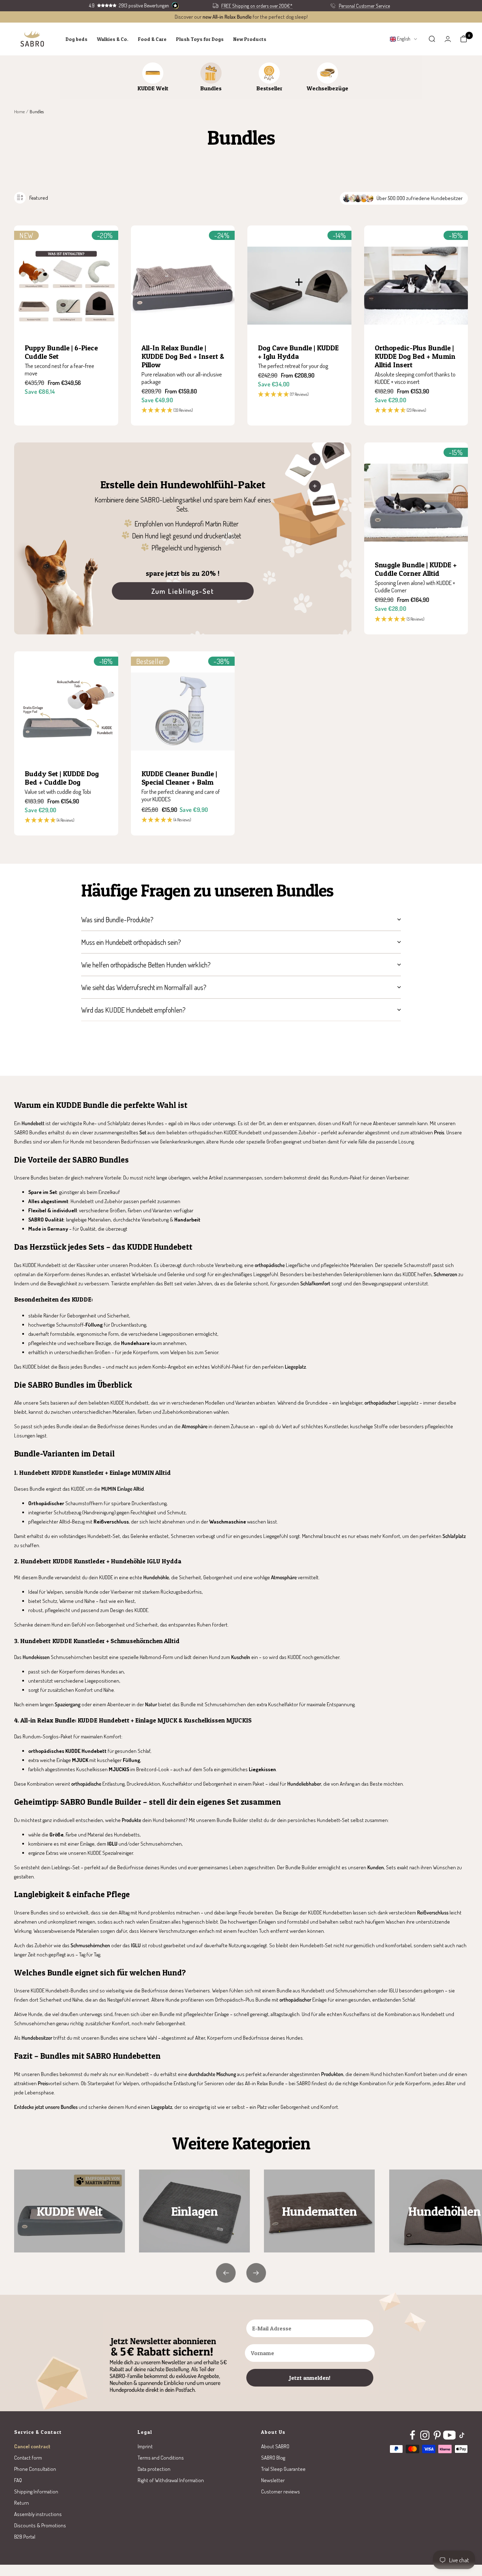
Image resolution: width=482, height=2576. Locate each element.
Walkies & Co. (113, 39)
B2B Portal (25, 2537)
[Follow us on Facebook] (412, 2435)
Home (19, 111)
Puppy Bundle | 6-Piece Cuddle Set (61, 352)
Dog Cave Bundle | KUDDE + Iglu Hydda (298, 352)
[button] (183, 411)
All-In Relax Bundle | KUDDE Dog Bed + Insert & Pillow (183, 356)
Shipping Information (36, 2491)
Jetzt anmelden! (310, 2378)
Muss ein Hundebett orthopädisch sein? (131, 942)
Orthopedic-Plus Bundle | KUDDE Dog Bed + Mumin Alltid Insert (415, 356)
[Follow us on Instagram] (425, 2435)
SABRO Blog (273, 2458)
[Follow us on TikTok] (462, 2435)
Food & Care (152, 39)
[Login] (448, 39)
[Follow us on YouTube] (449, 2435)
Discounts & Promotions (40, 2525)
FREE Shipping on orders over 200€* (257, 6)
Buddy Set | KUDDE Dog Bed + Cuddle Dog (62, 778)
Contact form (28, 2458)
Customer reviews (281, 2491)
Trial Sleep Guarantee (283, 2469)
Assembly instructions (38, 2514)
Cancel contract (32, 2446)
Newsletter (273, 2480)
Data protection (154, 2469)
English (403, 39)
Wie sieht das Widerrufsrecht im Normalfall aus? (144, 987)
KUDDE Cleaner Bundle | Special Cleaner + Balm (179, 778)
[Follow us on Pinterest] (437, 2435)
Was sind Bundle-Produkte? (117, 919)
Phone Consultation (35, 2469)
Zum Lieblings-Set (183, 591)
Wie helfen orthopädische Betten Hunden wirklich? (146, 965)
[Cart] (464, 39)
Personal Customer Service (364, 6)
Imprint (145, 2446)
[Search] (432, 39)
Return (22, 2503)
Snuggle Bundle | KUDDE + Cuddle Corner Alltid (416, 569)
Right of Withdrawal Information (171, 2480)
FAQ (18, 2480)
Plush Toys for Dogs (200, 39)
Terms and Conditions (161, 2458)
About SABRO (275, 2446)
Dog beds (77, 39)
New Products (250, 39)
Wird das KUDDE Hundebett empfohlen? (133, 1010)
